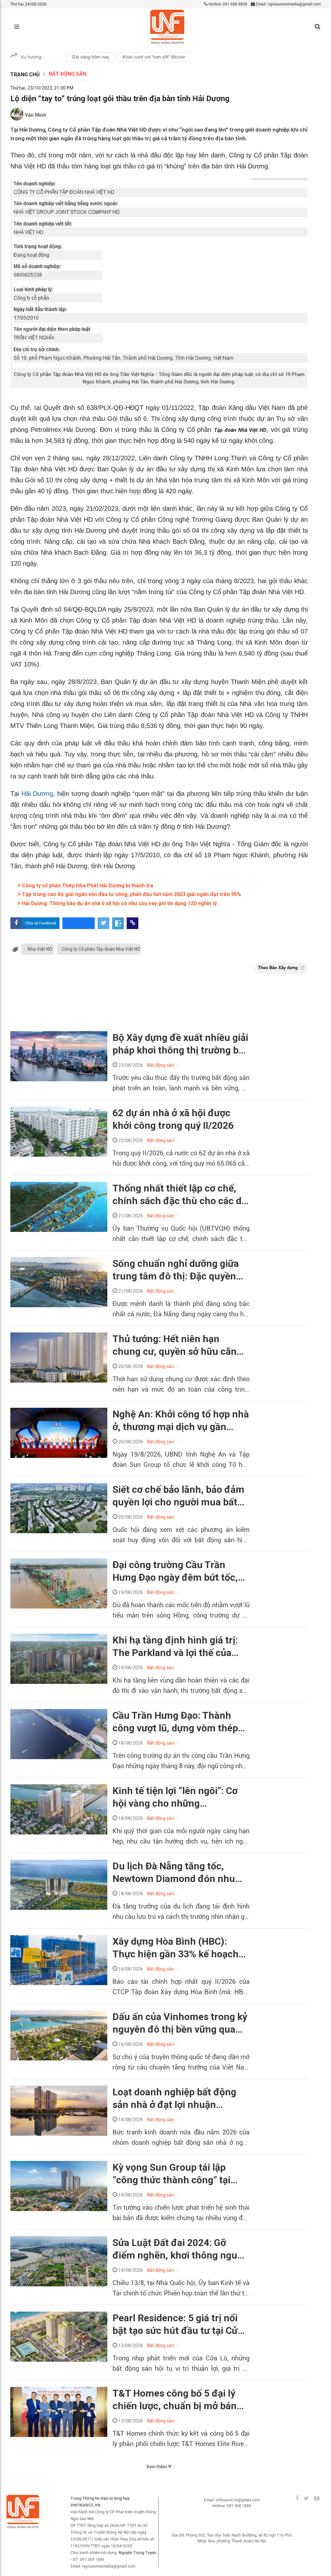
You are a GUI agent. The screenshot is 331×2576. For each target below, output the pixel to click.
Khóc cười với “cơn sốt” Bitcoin (154, 57)
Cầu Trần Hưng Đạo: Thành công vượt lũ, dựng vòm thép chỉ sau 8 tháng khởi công (175, 1722)
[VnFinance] (167, 27)
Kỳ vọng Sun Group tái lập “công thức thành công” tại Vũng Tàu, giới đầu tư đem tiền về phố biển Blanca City (180, 2174)
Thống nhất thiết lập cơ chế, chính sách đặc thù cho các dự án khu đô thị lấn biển (180, 1195)
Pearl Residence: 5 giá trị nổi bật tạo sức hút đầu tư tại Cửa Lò (178, 2325)
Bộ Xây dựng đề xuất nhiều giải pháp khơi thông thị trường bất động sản (180, 1044)
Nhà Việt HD (40, 949)
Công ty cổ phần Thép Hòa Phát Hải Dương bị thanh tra (87, 886)
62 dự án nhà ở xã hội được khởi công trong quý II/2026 (173, 1119)
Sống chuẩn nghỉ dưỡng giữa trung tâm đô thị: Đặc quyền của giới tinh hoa (176, 1270)
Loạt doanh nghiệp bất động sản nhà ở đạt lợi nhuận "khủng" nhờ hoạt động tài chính (174, 2099)
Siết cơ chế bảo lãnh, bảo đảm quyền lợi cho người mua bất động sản (178, 1496)
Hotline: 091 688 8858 (227, 4)
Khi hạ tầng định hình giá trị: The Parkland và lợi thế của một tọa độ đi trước (175, 1647)
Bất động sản (68, 74)
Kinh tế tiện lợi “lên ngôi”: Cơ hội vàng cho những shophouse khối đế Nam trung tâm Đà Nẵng (179, 1797)
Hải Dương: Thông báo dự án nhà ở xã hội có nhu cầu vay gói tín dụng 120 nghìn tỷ (119, 903)
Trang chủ (25, 75)
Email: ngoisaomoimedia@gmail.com (288, 4)
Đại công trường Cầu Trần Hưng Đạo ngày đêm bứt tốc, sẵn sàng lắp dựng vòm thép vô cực (181, 1571)
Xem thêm (157, 2467)
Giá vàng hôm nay (91, 57)
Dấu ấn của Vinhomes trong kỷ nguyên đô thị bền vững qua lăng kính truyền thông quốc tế (180, 2023)
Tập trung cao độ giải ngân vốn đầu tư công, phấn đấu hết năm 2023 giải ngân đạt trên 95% (131, 894)
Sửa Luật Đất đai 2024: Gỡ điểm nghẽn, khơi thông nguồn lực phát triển (181, 2249)
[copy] (133, 923)
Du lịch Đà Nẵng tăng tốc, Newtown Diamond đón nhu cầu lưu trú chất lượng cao (174, 1873)
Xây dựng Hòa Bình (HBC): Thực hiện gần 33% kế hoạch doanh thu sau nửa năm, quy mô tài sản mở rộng (176, 1948)
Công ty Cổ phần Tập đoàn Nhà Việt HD (101, 949)
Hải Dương (36, 794)
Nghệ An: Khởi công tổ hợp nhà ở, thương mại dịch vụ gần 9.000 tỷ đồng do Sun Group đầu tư (181, 1421)
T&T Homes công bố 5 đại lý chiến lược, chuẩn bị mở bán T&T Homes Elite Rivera (175, 2400)
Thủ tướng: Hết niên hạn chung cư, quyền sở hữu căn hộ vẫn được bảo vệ (175, 1345)
